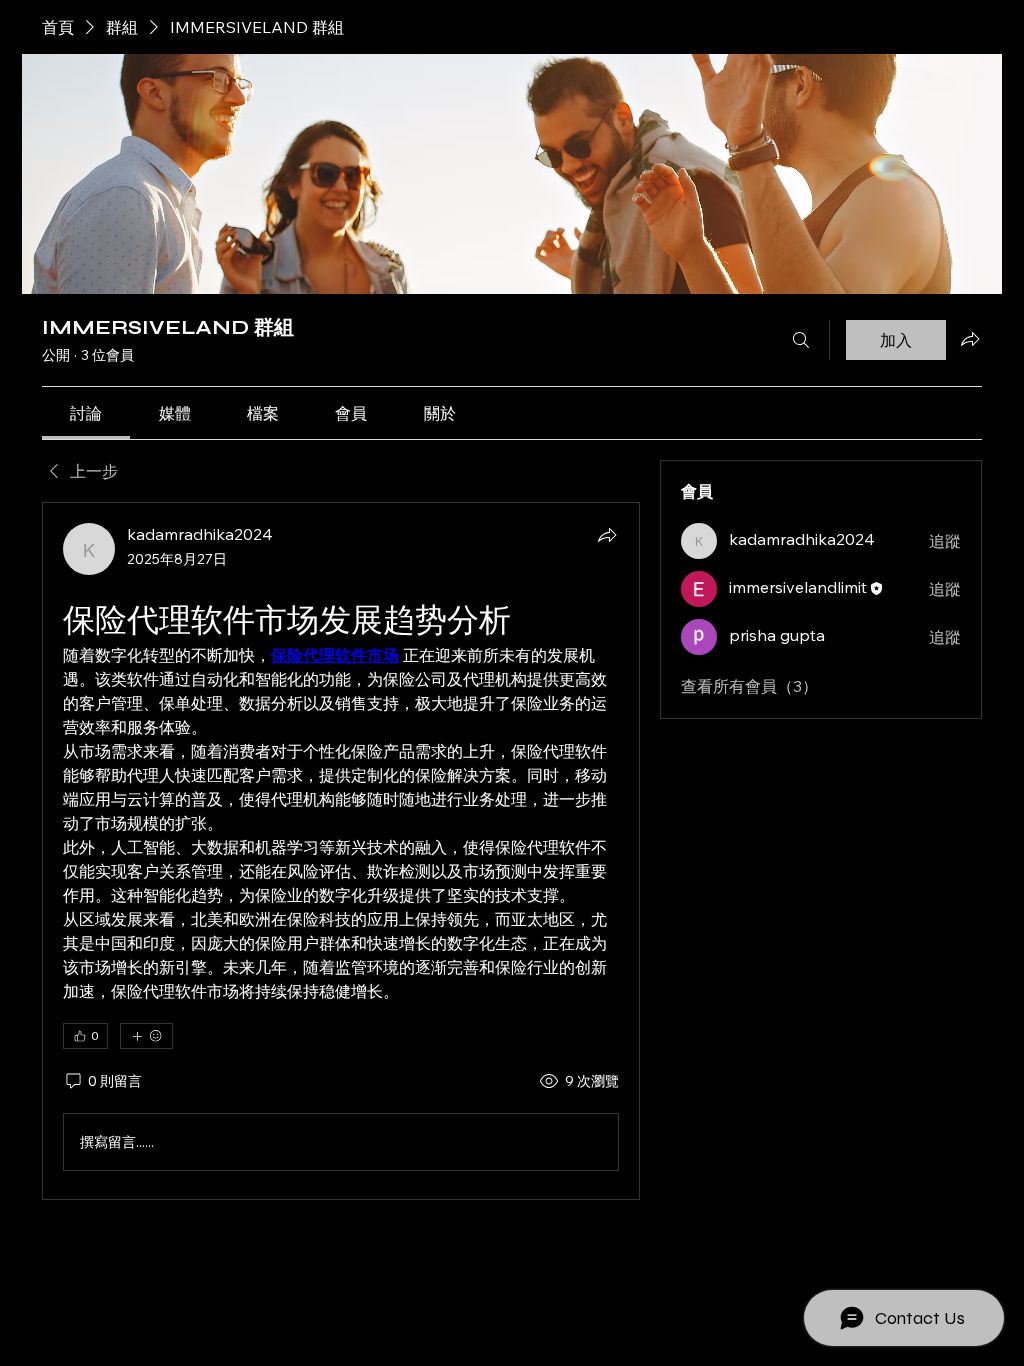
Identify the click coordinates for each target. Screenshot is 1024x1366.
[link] (86, 413)
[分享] (607, 535)
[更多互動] (146, 1036)
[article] (341, 851)
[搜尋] (801, 340)
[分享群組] (970, 339)
